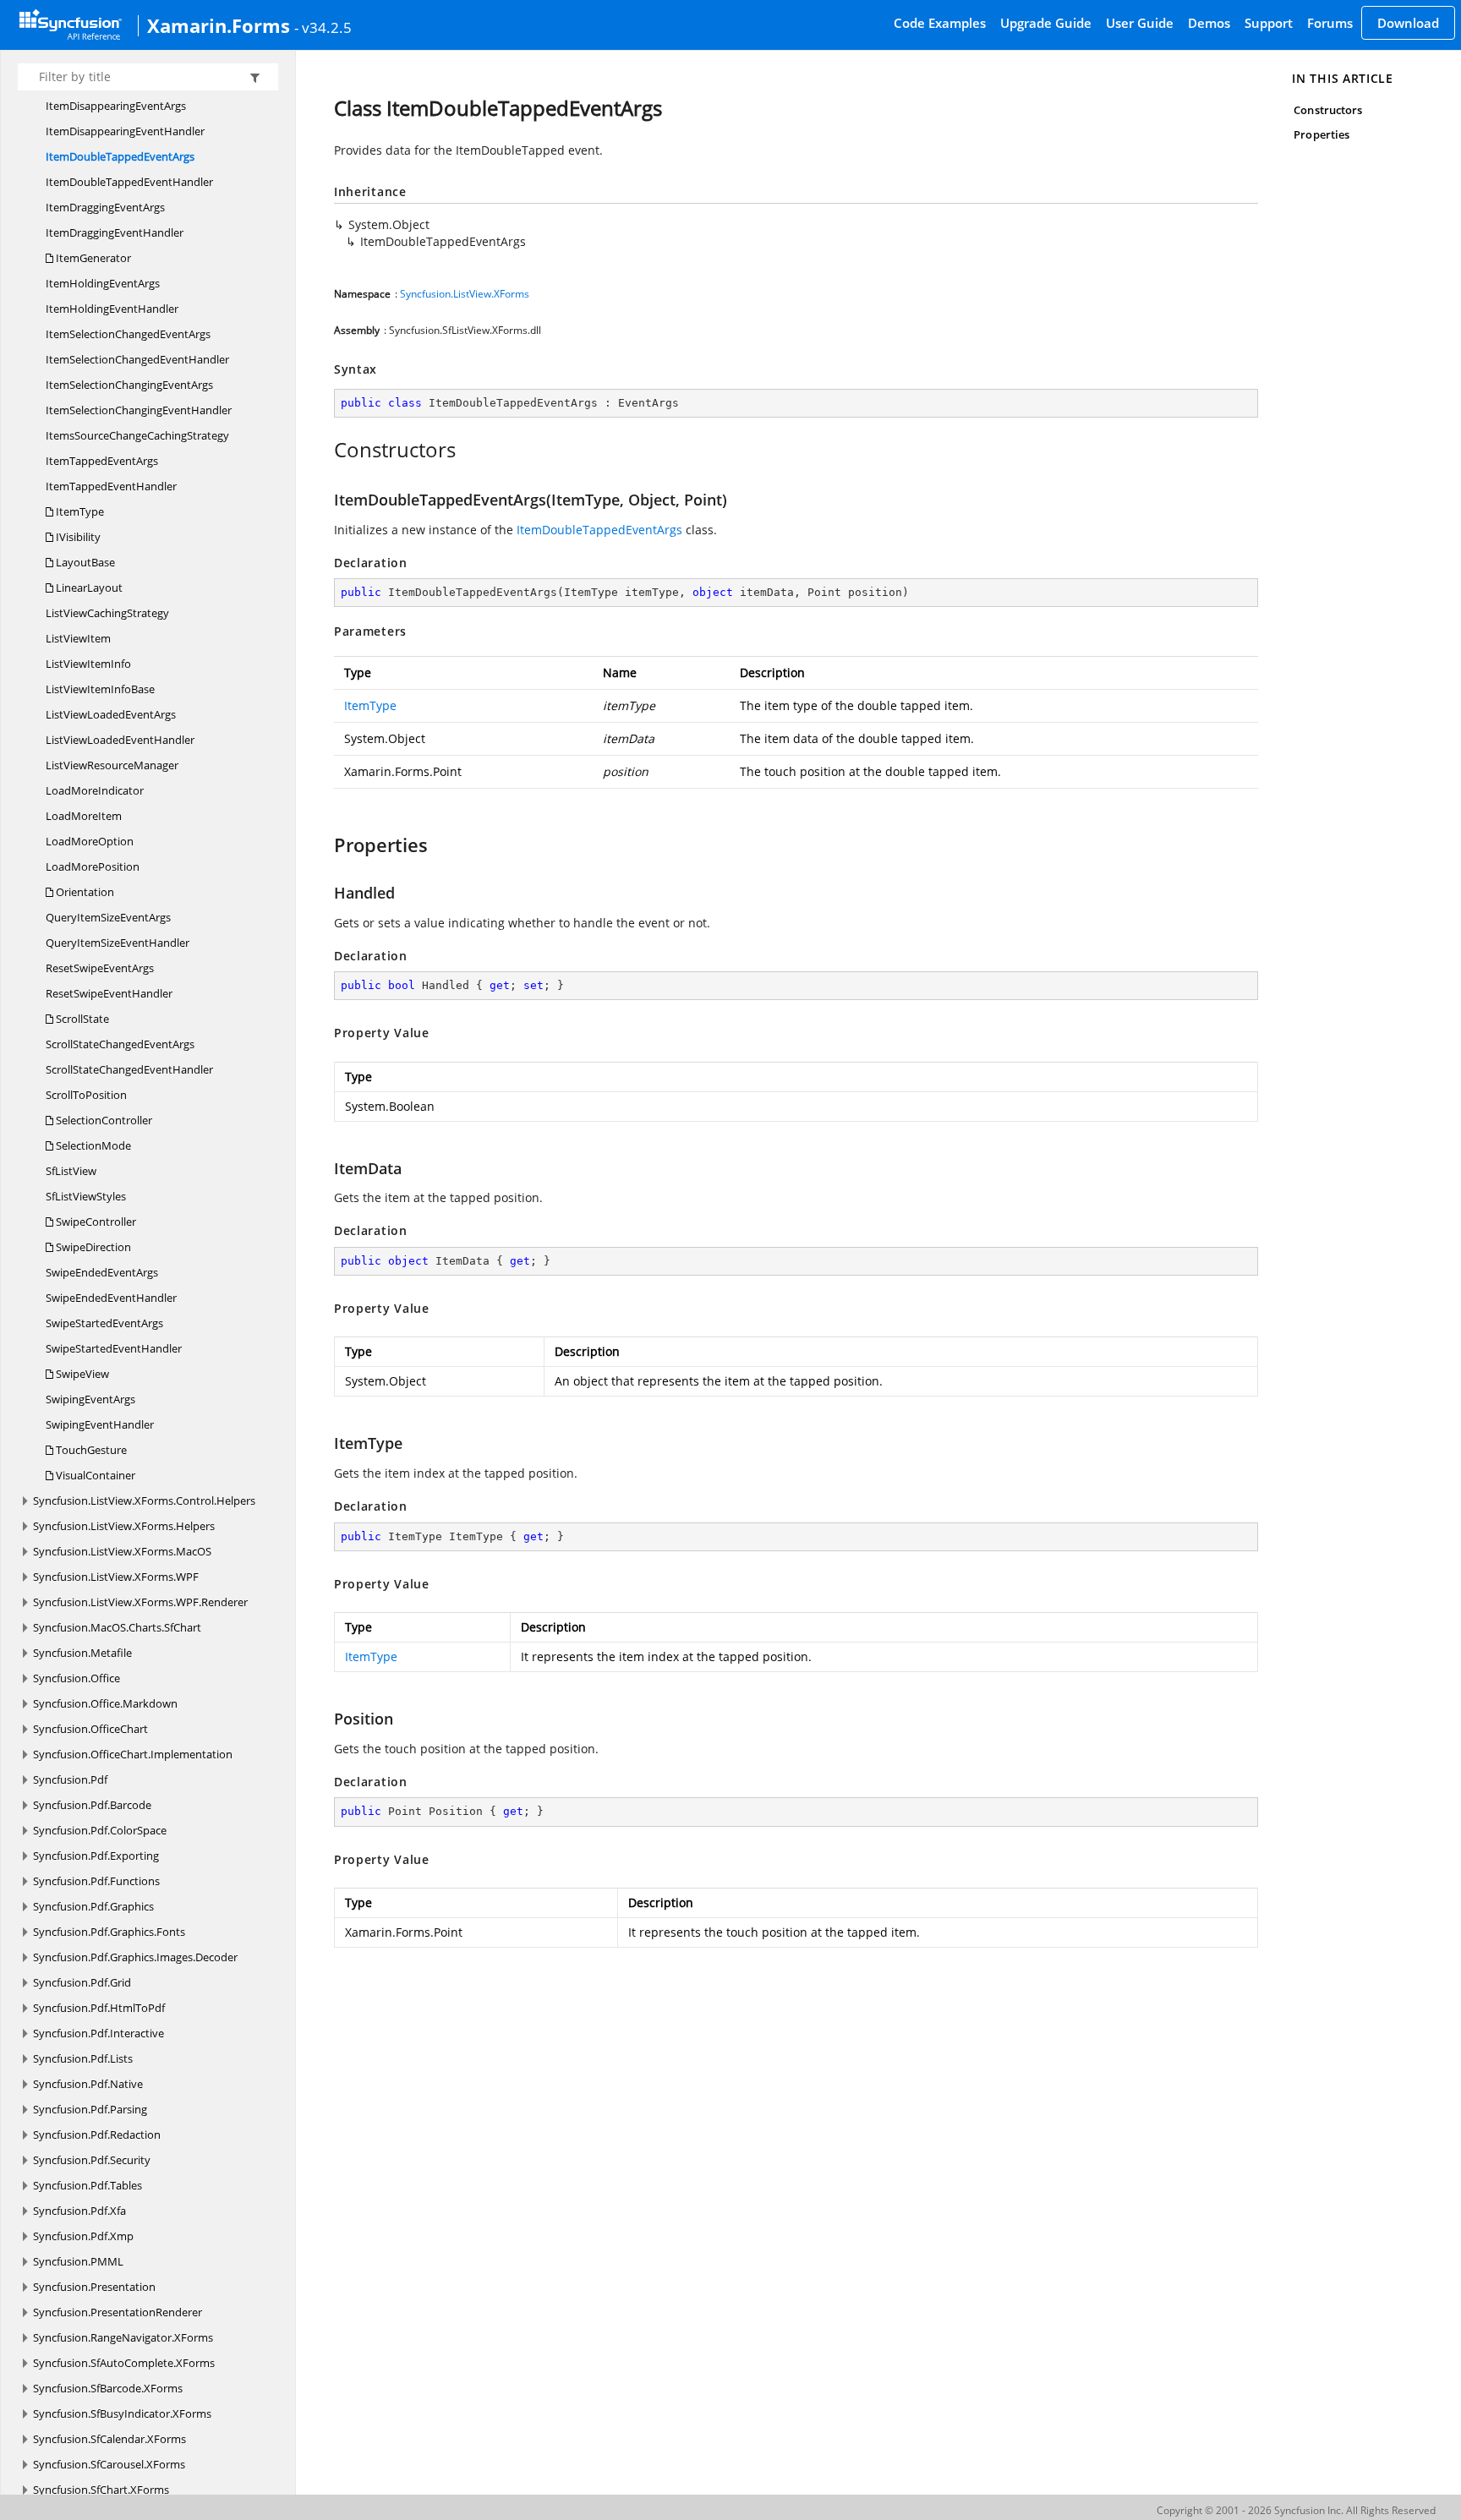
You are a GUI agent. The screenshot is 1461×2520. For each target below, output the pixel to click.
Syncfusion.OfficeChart (90, 1729)
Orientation (84, 892)
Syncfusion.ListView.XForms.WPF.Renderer (140, 1602)
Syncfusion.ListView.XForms (465, 294)
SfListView (71, 1171)
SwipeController (95, 1222)
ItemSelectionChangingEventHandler (139, 410)
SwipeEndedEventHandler (111, 1298)
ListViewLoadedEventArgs (111, 714)
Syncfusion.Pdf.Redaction (97, 2135)
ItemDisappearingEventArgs (116, 106)
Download (1408, 23)
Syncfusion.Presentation (94, 2287)
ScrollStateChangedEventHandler (129, 1069)
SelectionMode (92, 1145)
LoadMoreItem (84, 816)
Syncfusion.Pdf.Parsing (90, 2109)
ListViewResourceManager (112, 765)
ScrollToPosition (86, 1095)
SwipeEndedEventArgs (102, 1272)
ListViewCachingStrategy (107, 613)
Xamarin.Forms (219, 25)
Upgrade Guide (1046, 23)
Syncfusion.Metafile (82, 1653)
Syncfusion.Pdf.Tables (88, 2185)
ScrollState (81, 1019)
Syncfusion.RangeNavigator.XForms (123, 2337)
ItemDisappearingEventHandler (125, 131)
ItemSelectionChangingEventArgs (129, 385)
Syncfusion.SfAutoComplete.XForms (124, 2363)
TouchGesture (90, 1450)
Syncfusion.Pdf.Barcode (92, 1805)
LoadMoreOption (90, 841)
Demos (1209, 23)
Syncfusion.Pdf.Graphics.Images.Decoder (135, 1957)
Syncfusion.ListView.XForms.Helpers (124, 1526)
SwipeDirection (92, 1247)
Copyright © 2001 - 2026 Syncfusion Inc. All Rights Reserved (1296, 2510)
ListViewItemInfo (88, 664)
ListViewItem (78, 638)
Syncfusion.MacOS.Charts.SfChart (117, 1627)
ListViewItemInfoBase (100, 689)
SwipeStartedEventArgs (104, 1323)
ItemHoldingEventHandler (112, 309)
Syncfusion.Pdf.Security (92, 2160)
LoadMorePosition (93, 866)
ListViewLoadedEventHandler (120, 740)
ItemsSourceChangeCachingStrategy (137, 435)
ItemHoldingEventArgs (103, 283)
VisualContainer (94, 1475)
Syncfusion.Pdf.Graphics (93, 1906)
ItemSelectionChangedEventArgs (128, 334)
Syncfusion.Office (77, 1678)
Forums (1330, 23)
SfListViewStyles (86, 1196)
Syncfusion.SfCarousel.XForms (109, 2464)
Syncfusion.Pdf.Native (88, 2084)
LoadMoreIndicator (95, 790)
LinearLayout (88, 588)
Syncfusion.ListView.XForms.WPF (116, 1577)
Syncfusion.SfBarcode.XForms (108, 2388)
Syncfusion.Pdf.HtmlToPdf (99, 2008)
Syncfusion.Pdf (70, 1779)
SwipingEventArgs (90, 1399)
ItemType (79, 511)
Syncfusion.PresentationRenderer (118, 2312)
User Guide (1140, 23)
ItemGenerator (92, 258)
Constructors (1328, 110)
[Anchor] (325, 450)
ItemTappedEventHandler (111, 486)
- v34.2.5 (323, 27)
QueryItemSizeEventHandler (118, 943)
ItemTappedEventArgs (102, 461)
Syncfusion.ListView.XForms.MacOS (122, 1551)
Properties (1321, 134)
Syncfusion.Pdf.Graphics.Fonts (109, 1932)
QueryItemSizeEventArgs (108, 917)
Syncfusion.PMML (78, 2261)
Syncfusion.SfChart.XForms (101, 2490)
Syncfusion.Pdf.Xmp (83, 2236)
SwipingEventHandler (100, 1424)
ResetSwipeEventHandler (109, 993)
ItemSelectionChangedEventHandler (137, 359)
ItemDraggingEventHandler (115, 232)
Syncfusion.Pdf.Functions (96, 1881)
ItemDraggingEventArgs (105, 207)
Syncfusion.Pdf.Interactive (98, 2033)
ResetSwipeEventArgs (100, 968)
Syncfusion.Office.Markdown (105, 1703)
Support (1269, 23)
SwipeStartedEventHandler (114, 1348)
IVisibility (77, 537)
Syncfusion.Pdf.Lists (83, 2058)
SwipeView (81, 1374)
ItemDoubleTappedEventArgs (120, 156)
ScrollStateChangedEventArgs (120, 1044)
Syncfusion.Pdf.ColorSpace (100, 1830)
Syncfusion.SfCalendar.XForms (109, 2439)
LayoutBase (84, 562)
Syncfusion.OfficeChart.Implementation (133, 1754)
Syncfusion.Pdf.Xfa (79, 2211)
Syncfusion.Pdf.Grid (82, 1982)
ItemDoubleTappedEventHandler (129, 182)
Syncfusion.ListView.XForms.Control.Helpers (144, 1501)
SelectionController (103, 1120)
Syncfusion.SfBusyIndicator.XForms (122, 2413)
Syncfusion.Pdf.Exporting (96, 1856)
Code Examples (940, 23)
